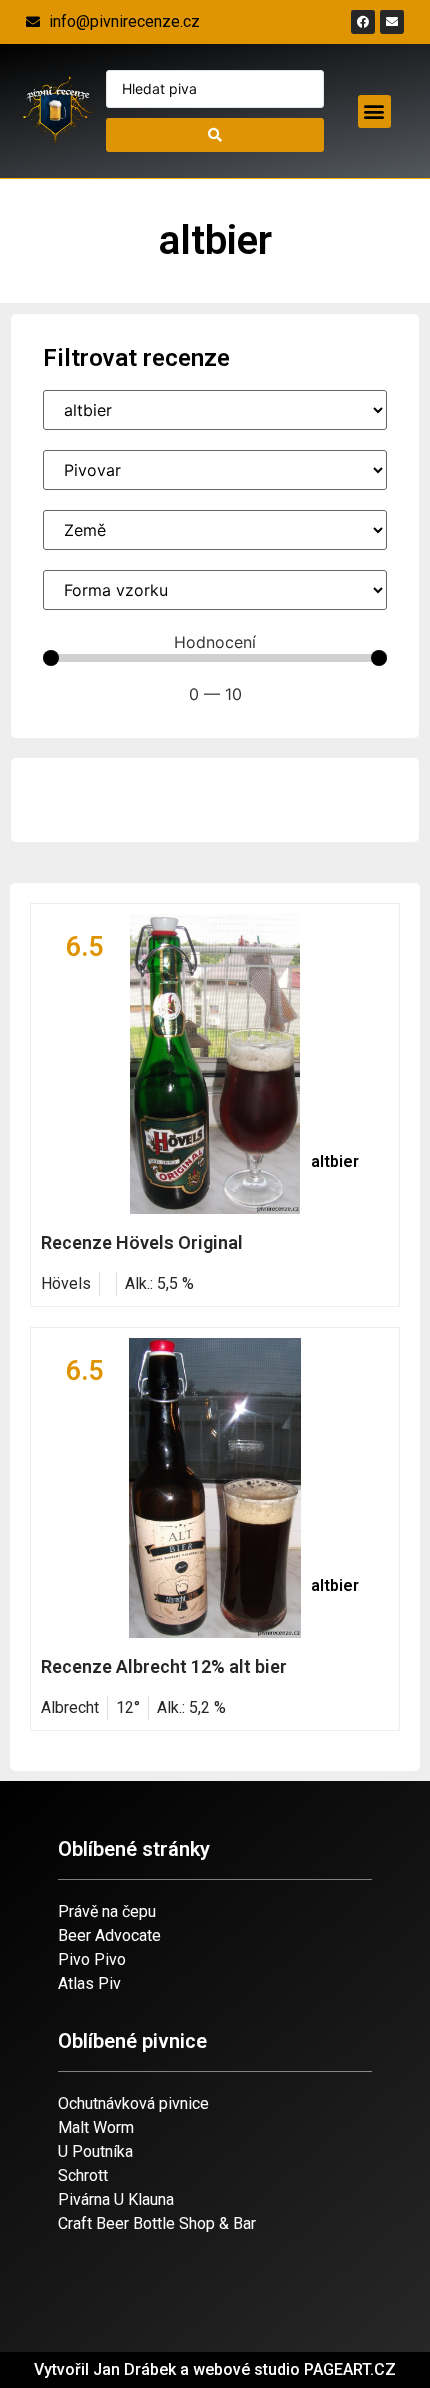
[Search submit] (215, 135)
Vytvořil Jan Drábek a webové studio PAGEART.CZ (215, 2369)
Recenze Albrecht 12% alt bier (164, 1666)
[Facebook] (363, 22)
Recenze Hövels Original (142, 1242)
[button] (374, 111)
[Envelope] (392, 22)
